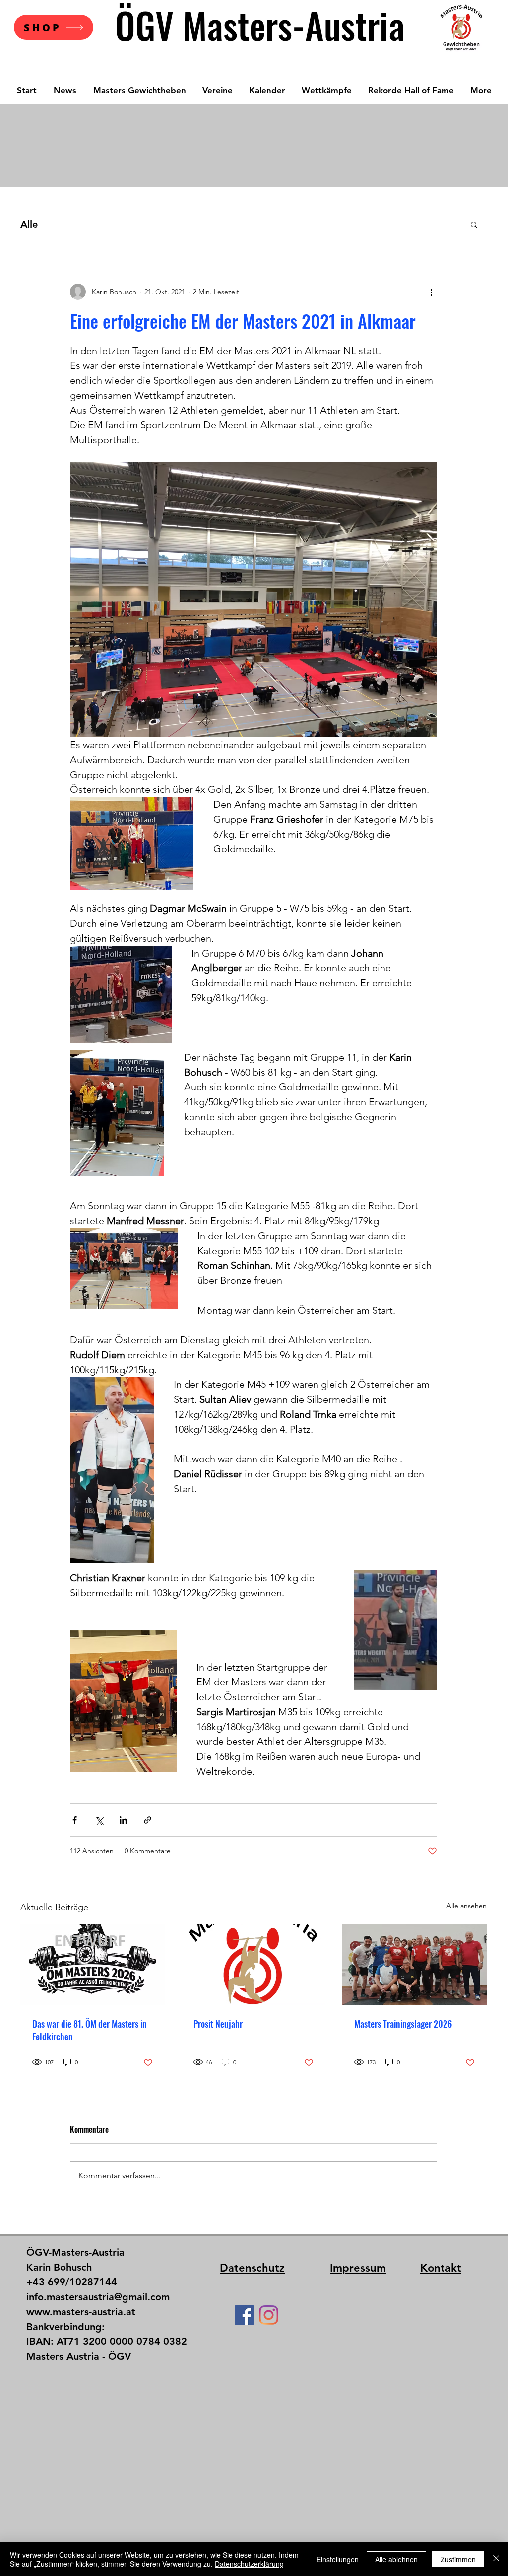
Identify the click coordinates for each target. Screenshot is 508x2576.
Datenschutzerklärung (249, 2564)
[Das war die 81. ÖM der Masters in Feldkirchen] (93, 1964)
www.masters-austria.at (81, 2312)
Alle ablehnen (396, 2559)
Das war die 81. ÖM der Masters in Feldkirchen (90, 2030)
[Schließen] (496, 2559)
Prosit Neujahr (218, 2024)
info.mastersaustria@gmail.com (98, 2297)
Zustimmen (458, 2559)
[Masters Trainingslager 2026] (414, 1964)
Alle (29, 224)
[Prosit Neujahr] (254, 1965)
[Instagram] (269, 2315)
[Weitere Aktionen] (431, 292)
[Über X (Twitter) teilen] (99, 1820)
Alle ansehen (467, 1906)
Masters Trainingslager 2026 (403, 2024)
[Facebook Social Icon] (244, 2315)
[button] (474, 224)
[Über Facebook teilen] (75, 1820)
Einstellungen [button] (338, 2559)
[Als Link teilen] (148, 1820)
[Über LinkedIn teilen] (123, 1820)
